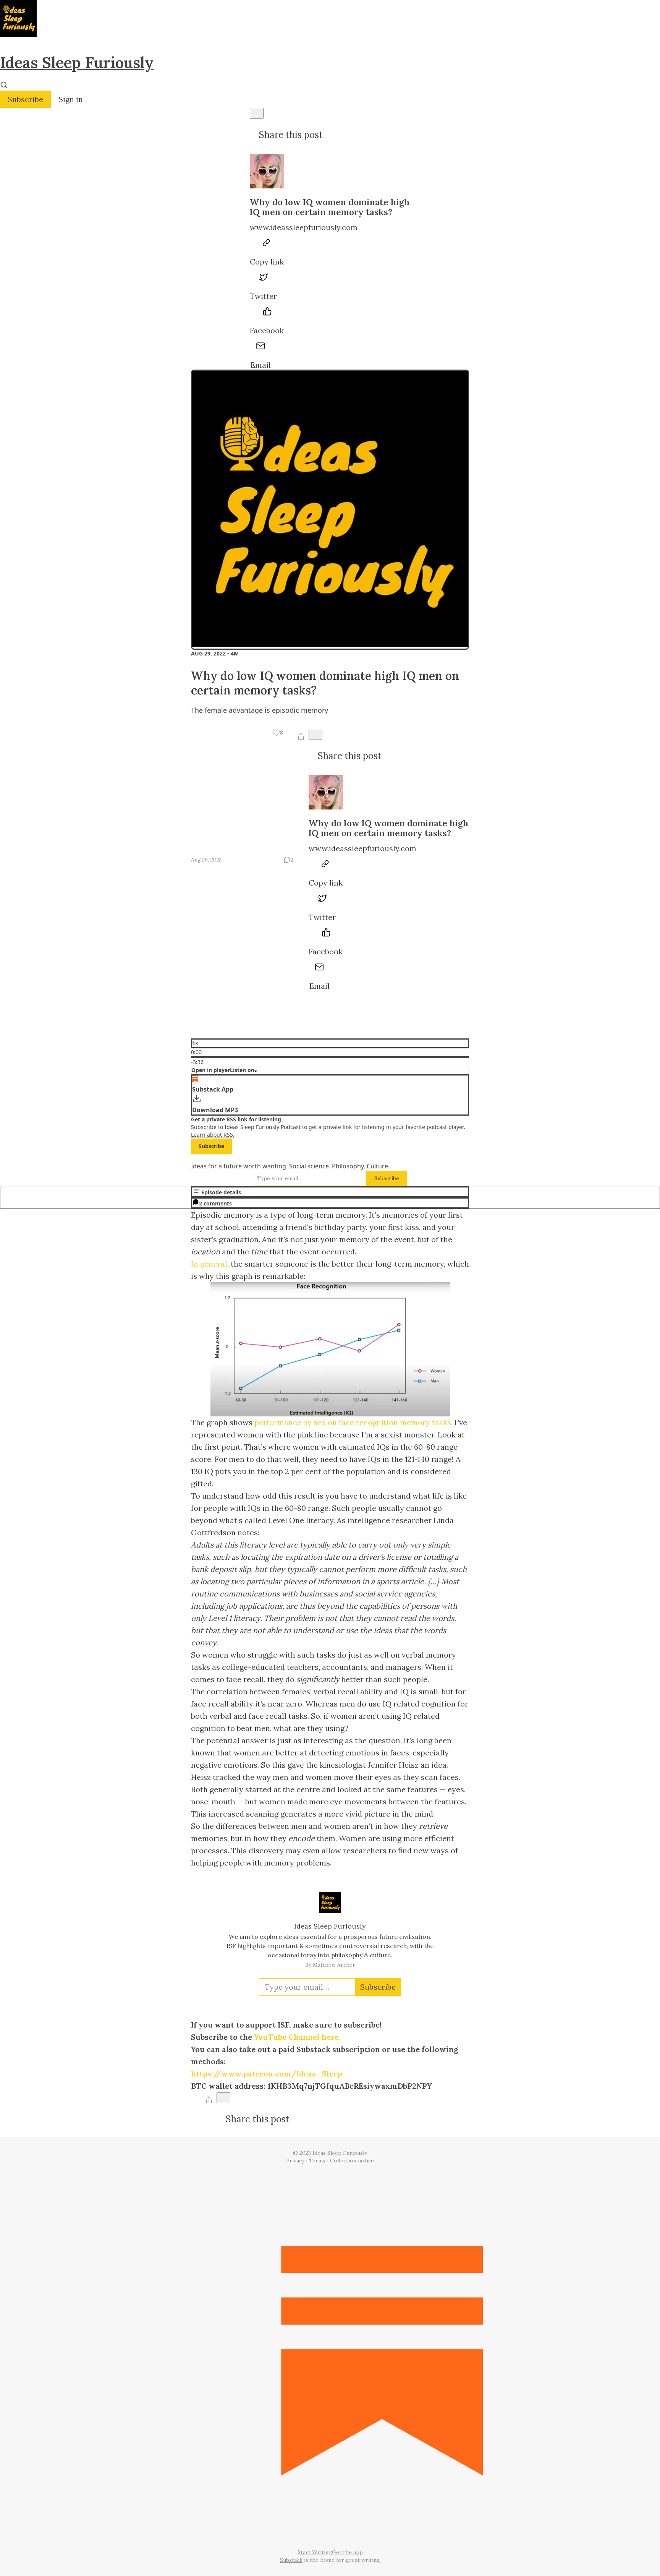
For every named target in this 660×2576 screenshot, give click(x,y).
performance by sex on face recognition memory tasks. (353, 1422)
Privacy (295, 2161)
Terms (317, 2161)
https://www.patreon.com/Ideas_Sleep (267, 2074)
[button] (278, 733)
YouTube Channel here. (297, 2037)
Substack (291, 2560)
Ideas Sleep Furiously (77, 62)
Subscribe (25, 99)
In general (209, 1264)
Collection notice (352, 2161)
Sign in (71, 99)
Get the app (347, 2552)
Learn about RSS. (213, 1135)
